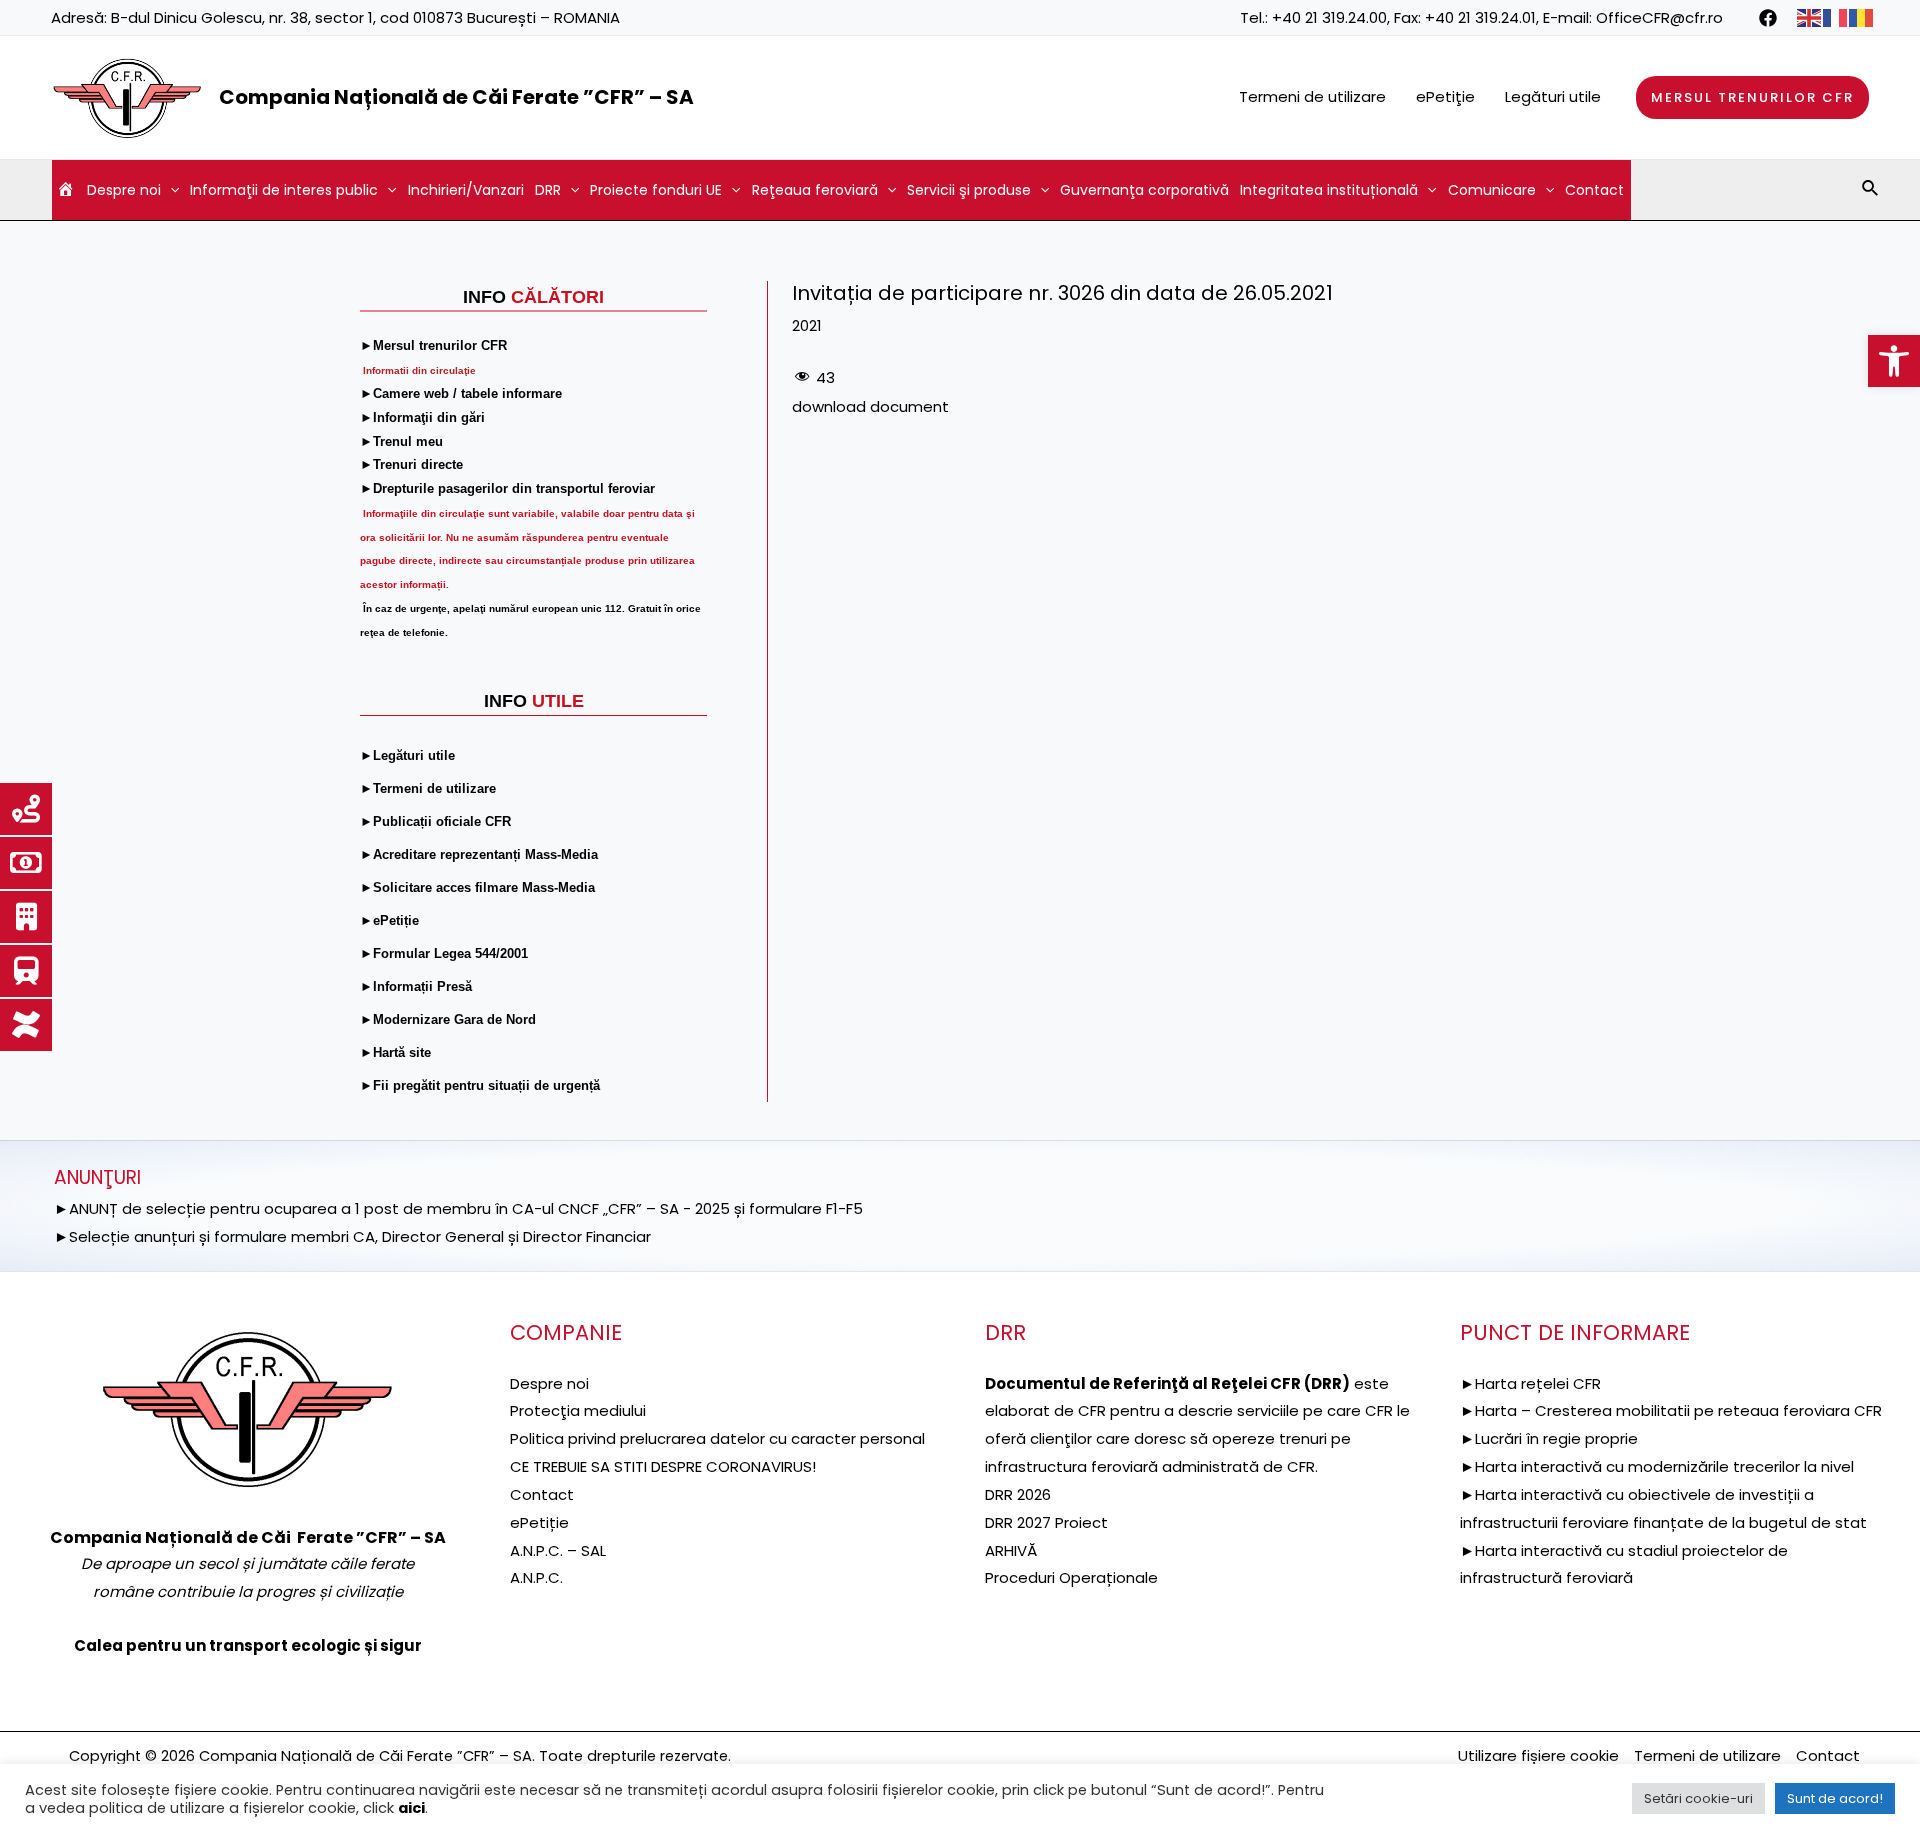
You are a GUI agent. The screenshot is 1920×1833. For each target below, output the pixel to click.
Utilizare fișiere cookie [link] (1538, 1755)
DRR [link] (548, 190)
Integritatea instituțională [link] (1329, 190)
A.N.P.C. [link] (536, 1577)
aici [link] (411, 1808)
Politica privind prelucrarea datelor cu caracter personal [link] (717, 1438)
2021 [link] (807, 325)
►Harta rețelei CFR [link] (1530, 1383)
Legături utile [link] (1553, 96)
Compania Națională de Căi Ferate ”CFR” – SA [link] (456, 97)
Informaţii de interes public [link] (284, 190)
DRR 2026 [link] (1018, 1494)
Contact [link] (1594, 190)
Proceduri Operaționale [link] (1071, 1577)
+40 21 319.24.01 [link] (1480, 17)
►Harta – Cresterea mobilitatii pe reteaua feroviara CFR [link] (1671, 1410)
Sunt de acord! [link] (1835, 1798)
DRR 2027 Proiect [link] (1046, 1522)
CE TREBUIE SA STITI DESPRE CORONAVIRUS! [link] (663, 1466)
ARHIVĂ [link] (1011, 1550)
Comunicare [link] (1492, 190)
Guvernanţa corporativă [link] (1144, 190)
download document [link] (870, 406)
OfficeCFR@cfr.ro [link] (1659, 17)
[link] (1894, 361)
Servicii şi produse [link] (969, 190)
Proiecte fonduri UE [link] (656, 190)
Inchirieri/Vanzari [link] (466, 190)
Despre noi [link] (124, 190)
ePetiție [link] (539, 1522)
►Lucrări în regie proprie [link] (1549, 1438)
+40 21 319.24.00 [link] (1329, 17)
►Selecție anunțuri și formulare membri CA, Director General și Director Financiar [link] (352, 1236)
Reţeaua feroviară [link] (815, 190)
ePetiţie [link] (1445, 96)
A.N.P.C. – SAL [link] (558, 1550)
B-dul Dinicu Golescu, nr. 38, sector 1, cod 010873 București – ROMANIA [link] (365, 17)
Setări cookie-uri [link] (1698, 1798)
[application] (170, 190)
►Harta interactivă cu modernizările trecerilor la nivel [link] (1657, 1466)
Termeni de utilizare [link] (1312, 96)
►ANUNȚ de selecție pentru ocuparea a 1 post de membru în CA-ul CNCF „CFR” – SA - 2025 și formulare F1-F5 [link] (458, 1208)
